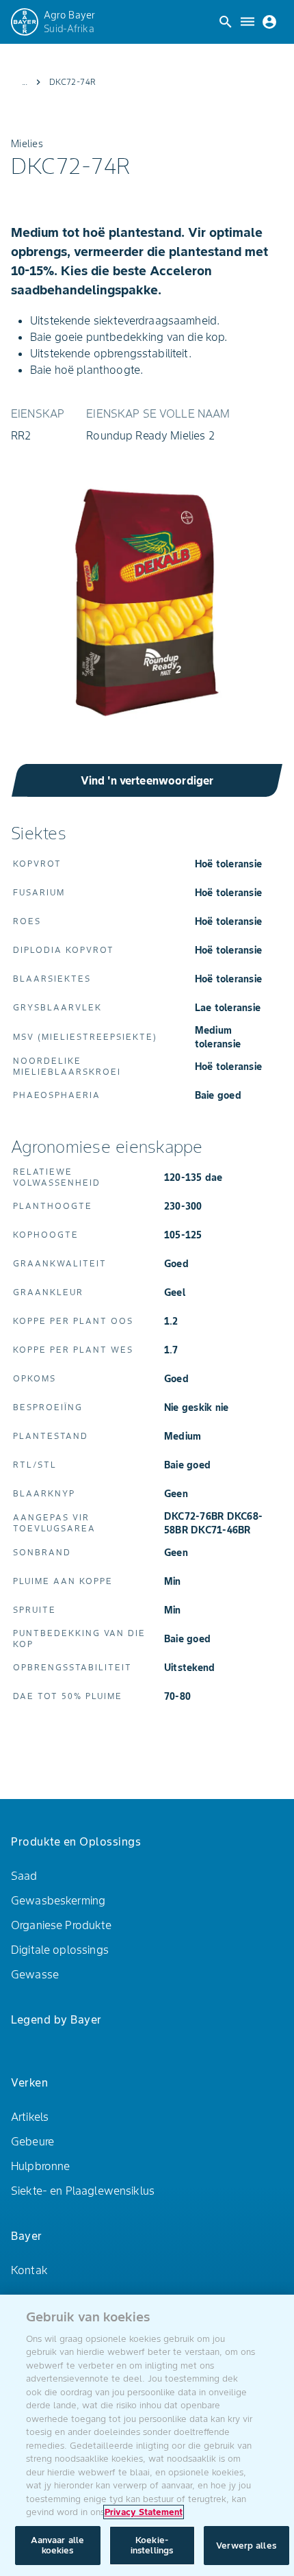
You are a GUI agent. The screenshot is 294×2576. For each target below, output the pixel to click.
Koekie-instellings (152, 2546)
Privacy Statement (144, 2512)
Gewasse (35, 1974)
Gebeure (32, 2141)
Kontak (29, 2270)
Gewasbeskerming (58, 1900)
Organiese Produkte (61, 1925)
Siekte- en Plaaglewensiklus (83, 2191)
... (25, 82)
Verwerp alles (246, 2546)
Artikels (30, 2117)
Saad (24, 1876)
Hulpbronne (41, 2166)
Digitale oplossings (60, 1950)
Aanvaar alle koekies (58, 2546)
